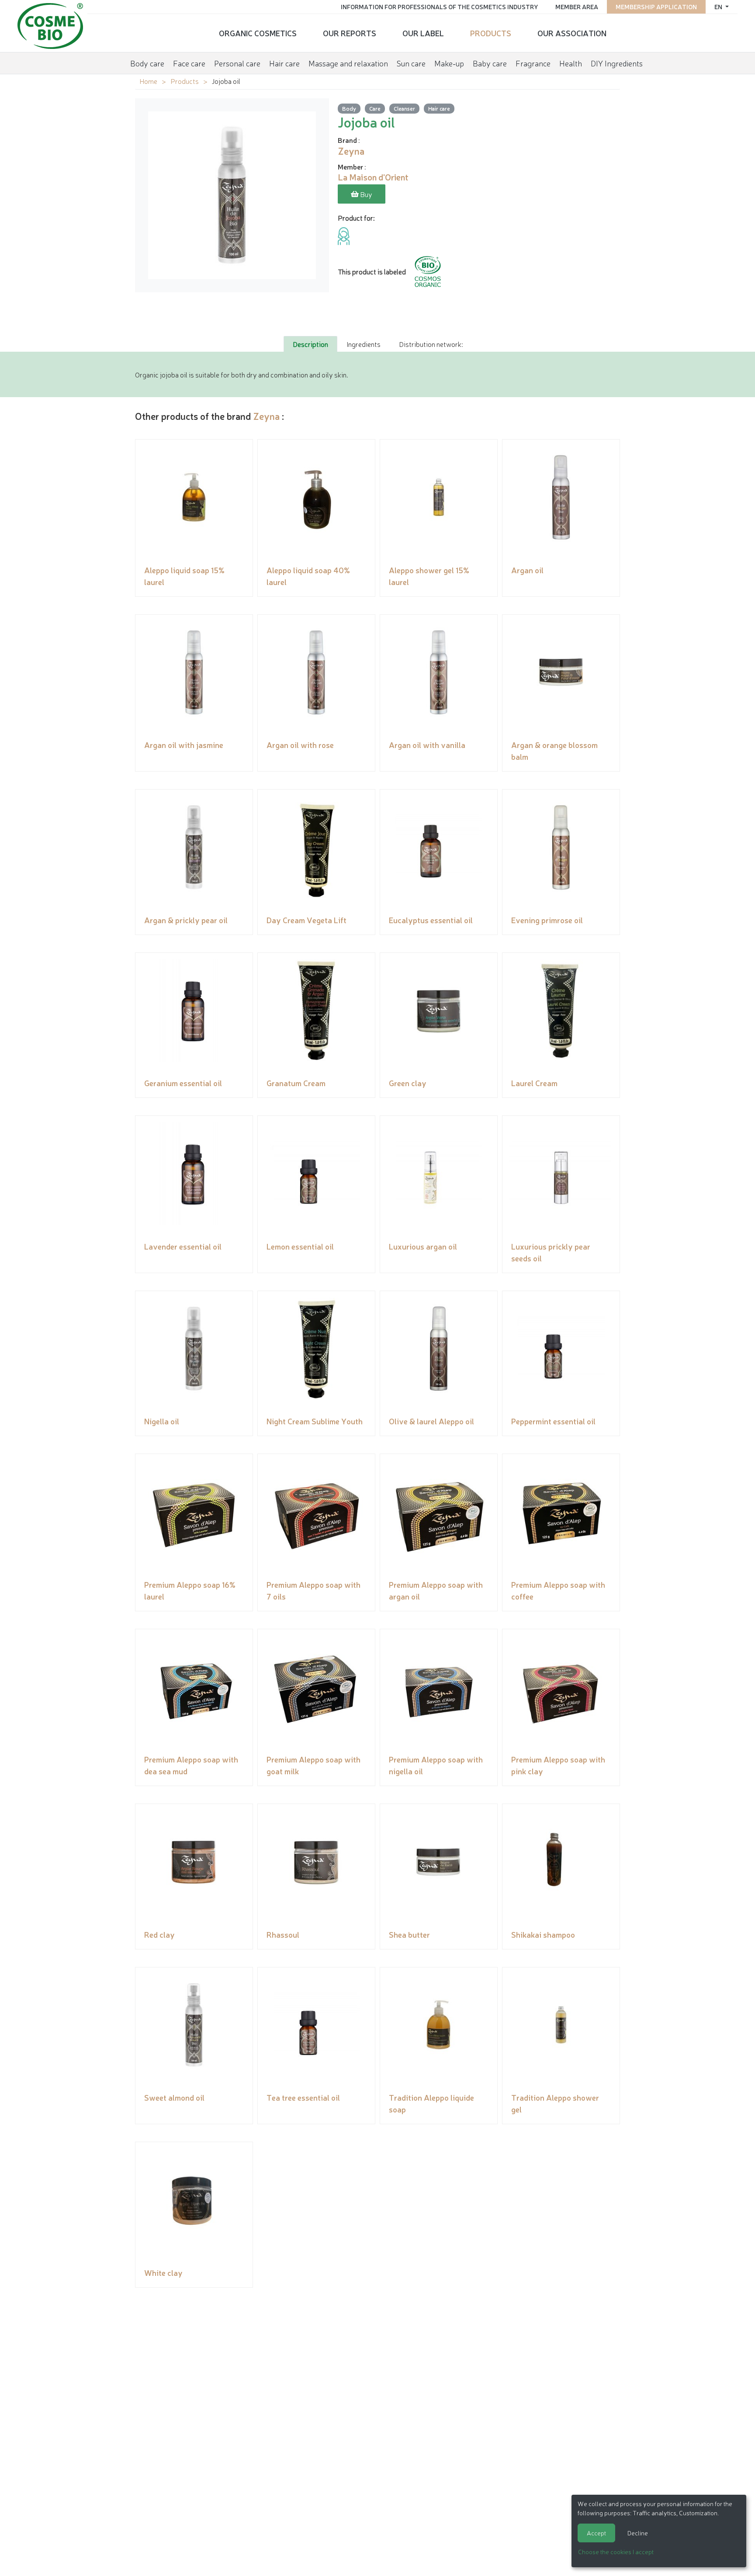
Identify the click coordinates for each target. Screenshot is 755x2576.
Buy (365, 194)
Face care (189, 63)
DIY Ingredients (617, 63)
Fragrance (533, 63)
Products (491, 33)
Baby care (490, 63)
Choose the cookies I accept (616, 2552)
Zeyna (266, 416)
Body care (147, 63)
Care (375, 108)
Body (349, 108)
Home (148, 81)
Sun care (411, 63)
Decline (638, 2533)
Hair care (284, 63)
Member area (577, 7)
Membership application (656, 7)
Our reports (350, 33)
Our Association (572, 33)
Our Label (423, 33)
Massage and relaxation (348, 63)
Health (571, 63)
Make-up (449, 63)
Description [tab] (310, 344)
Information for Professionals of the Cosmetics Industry (439, 7)
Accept (596, 2533)
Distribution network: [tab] (431, 344)
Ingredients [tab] (364, 344)
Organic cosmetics (258, 33)
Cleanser (404, 108)
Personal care (237, 63)
